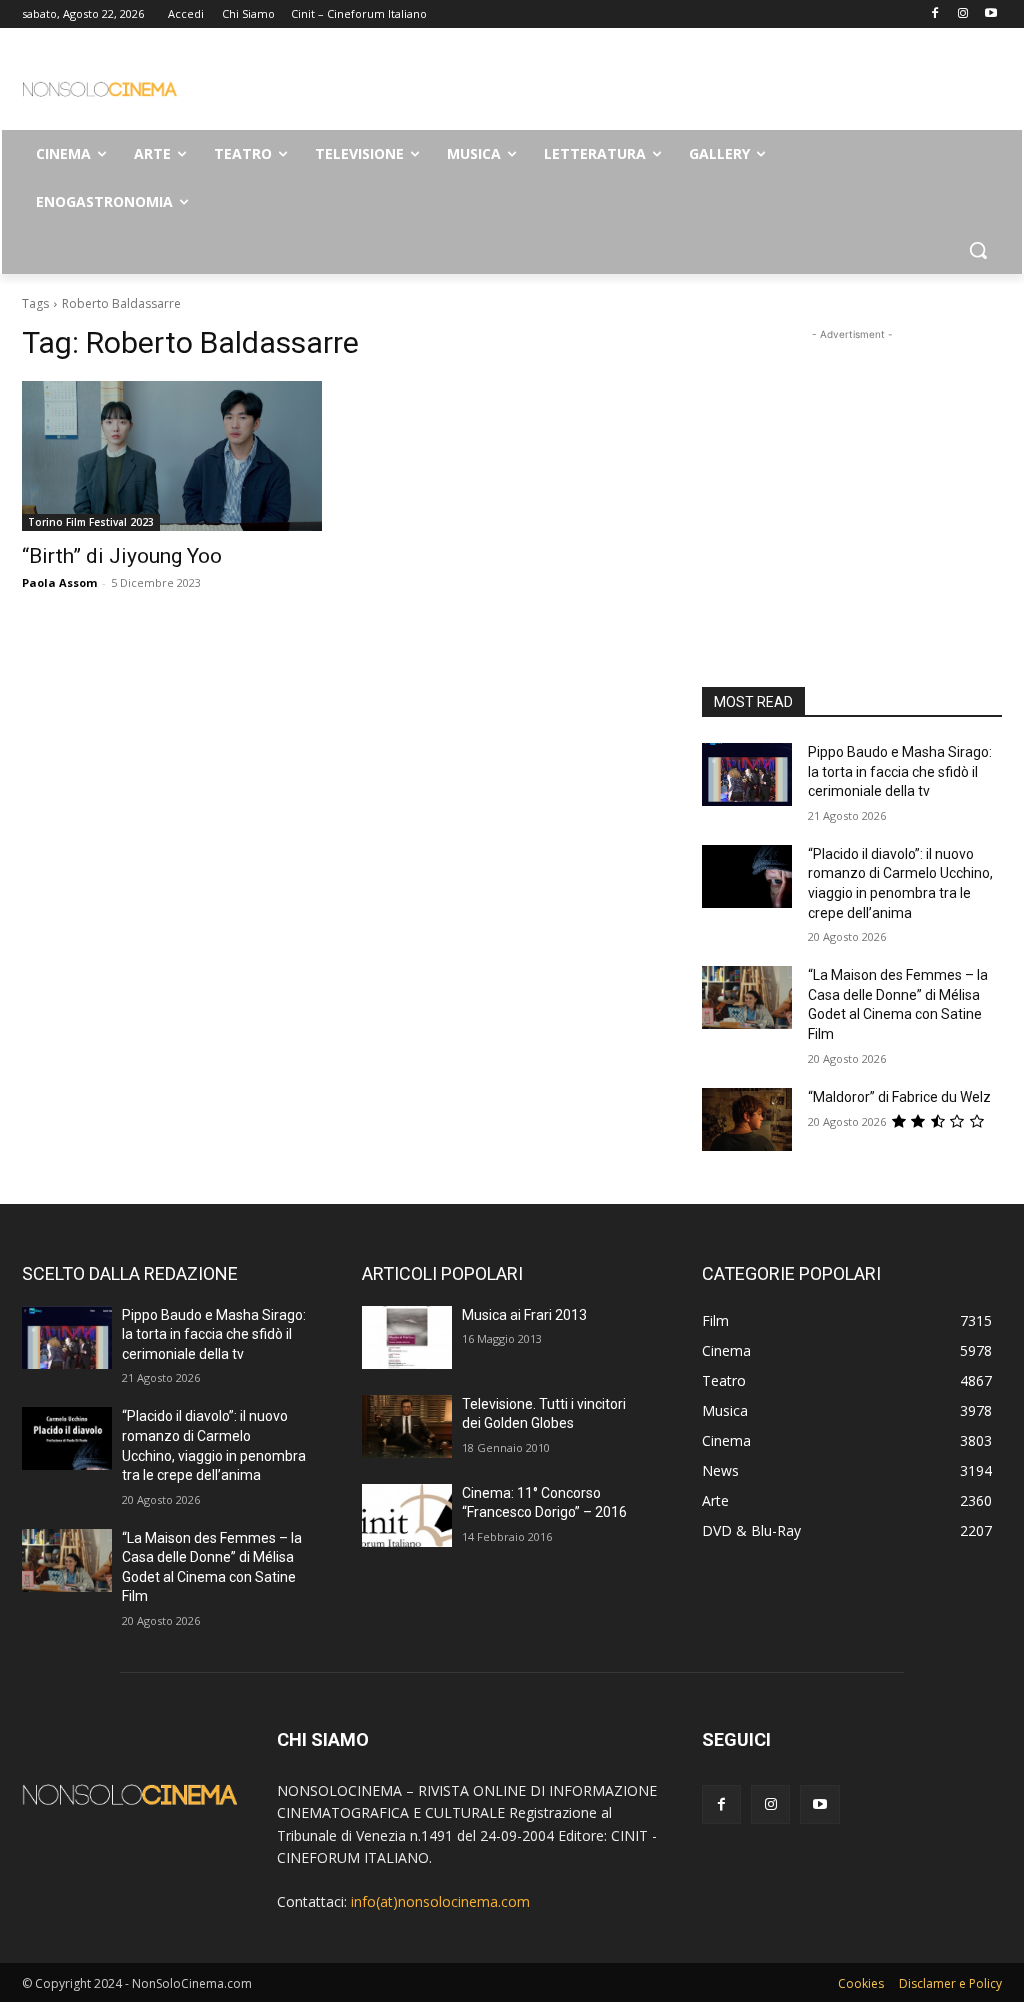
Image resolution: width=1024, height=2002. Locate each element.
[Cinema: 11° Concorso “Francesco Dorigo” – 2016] (407, 1515)
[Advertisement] (491, 86)
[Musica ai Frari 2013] (407, 1337)
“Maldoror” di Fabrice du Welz (899, 1097)
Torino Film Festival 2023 (91, 522)
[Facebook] (935, 14)
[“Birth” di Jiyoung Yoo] (172, 456)
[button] (978, 250)
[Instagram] (962, 14)
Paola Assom (59, 582)
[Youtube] (990, 14)
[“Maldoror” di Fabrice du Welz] (747, 1119)
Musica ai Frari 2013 (524, 1315)
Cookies (861, 1983)
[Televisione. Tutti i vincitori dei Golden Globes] (407, 1426)
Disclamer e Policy (950, 1983)
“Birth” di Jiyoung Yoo (122, 556)
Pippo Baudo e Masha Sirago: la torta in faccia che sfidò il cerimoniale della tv (900, 771)
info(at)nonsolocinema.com (440, 1901)
